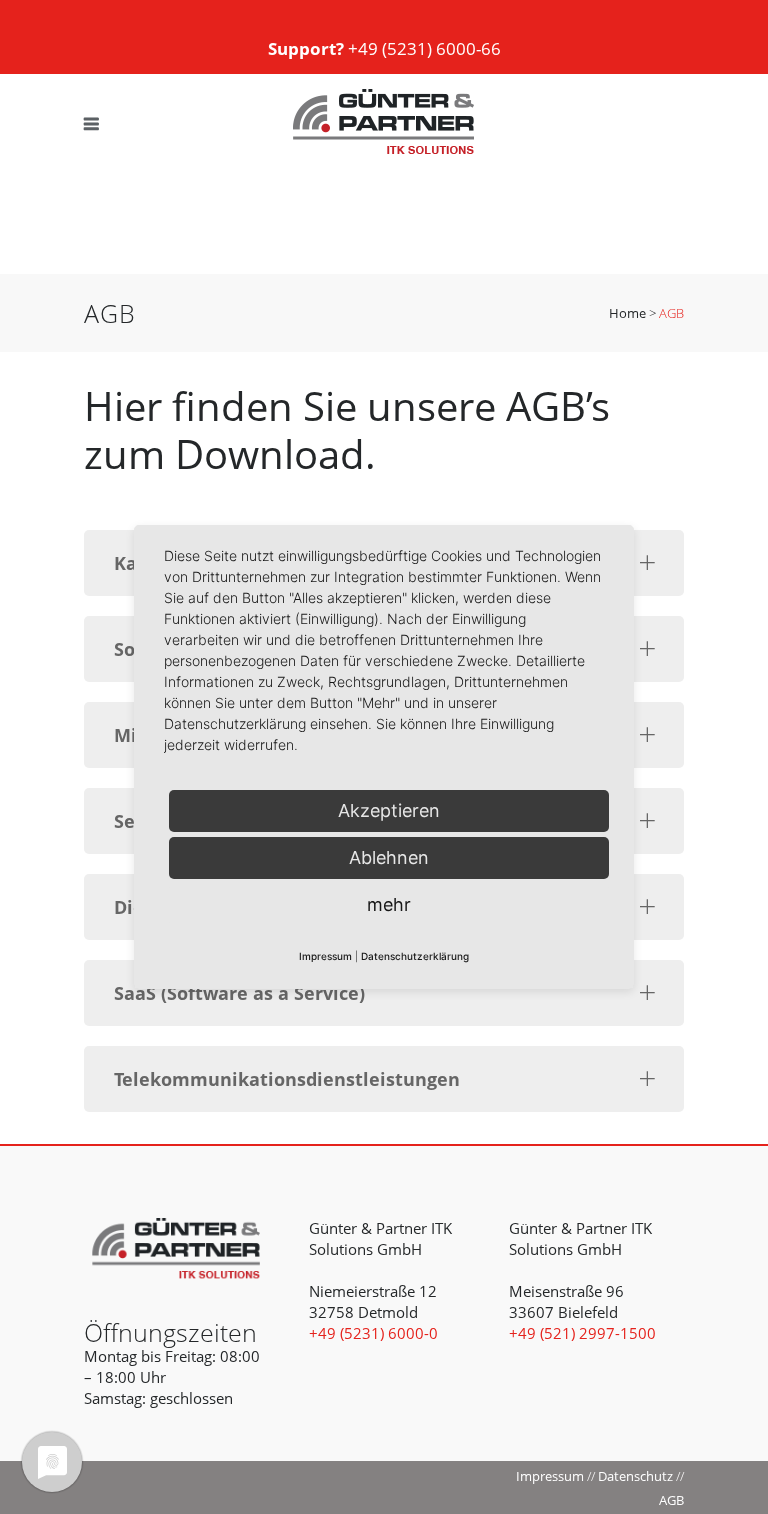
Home (627, 313)
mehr (389, 904)
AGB (671, 1500)
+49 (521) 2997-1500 (582, 1333)
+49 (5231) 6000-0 (373, 1333)
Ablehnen (389, 857)
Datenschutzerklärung (415, 956)
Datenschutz (635, 1476)
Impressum (550, 1476)
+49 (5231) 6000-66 (384, 48)
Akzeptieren (389, 810)
